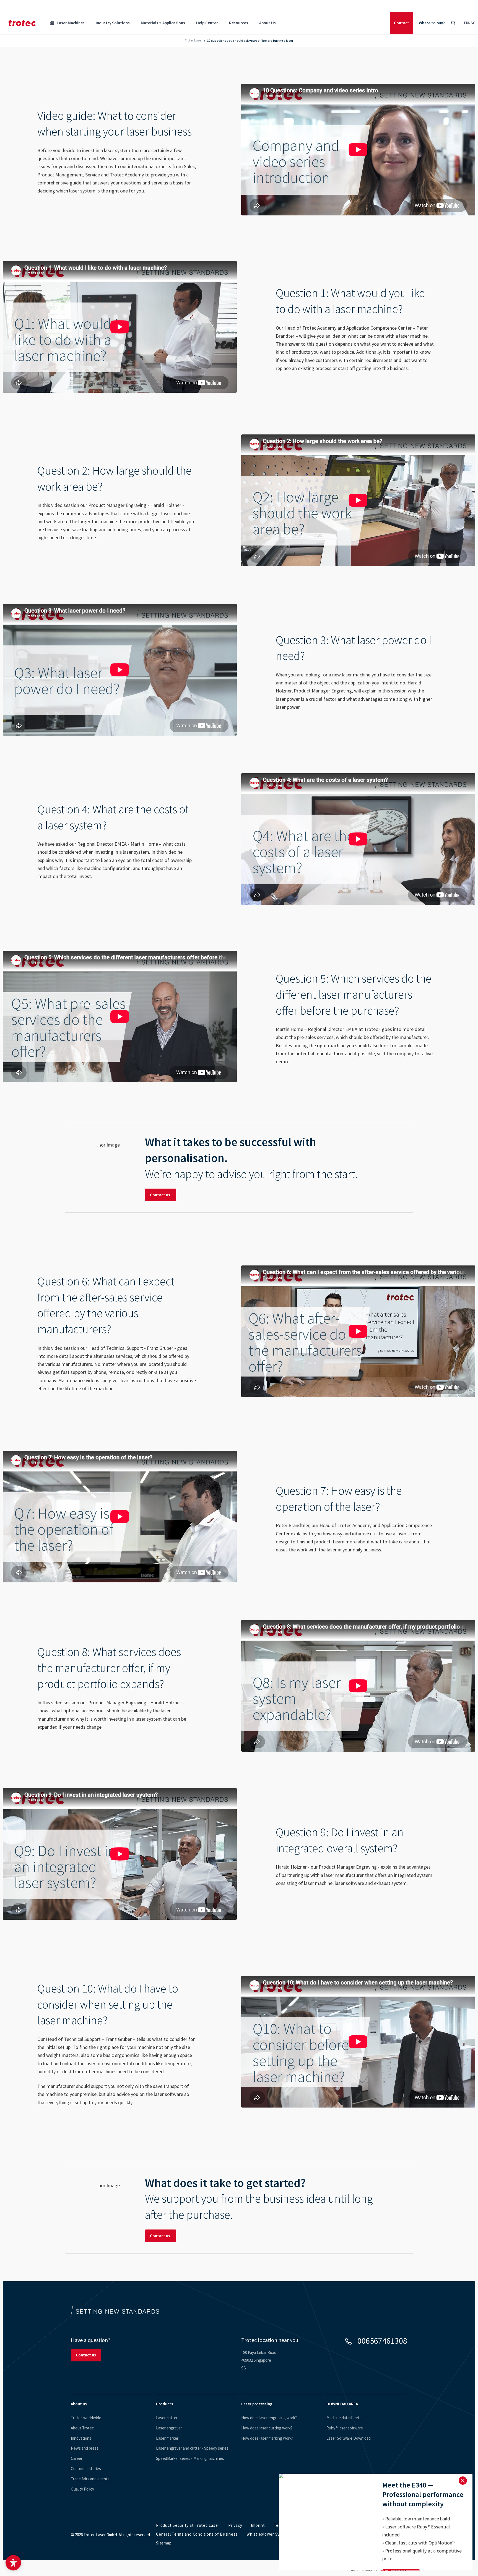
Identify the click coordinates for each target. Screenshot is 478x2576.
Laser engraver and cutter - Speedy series (192, 2448)
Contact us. (161, 1195)
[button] (13, 2563)
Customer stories (86, 2469)
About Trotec (82, 2428)
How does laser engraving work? (269, 2418)
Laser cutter (167, 2418)
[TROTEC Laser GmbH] (22, 23)
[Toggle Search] (453, 23)
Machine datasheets (344, 2418)
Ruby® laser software (345, 2428)
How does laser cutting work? (267, 2428)
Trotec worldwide (86, 2418)
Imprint (258, 2525)
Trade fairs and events (90, 2479)
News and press (85, 2448)
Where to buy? (432, 23)
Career (77, 2458)
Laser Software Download (349, 2438)
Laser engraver (169, 2428)
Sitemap (164, 2543)
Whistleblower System (268, 2534)
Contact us (86, 2355)
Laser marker (167, 2438)
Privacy (235, 2525)
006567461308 (382, 2341)
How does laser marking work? (267, 2438)
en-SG (470, 23)
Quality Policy (82, 2489)
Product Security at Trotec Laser (188, 2525)
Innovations (81, 2438)
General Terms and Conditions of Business (197, 2534)
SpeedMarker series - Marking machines (190, 2458)
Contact (402, 23)
